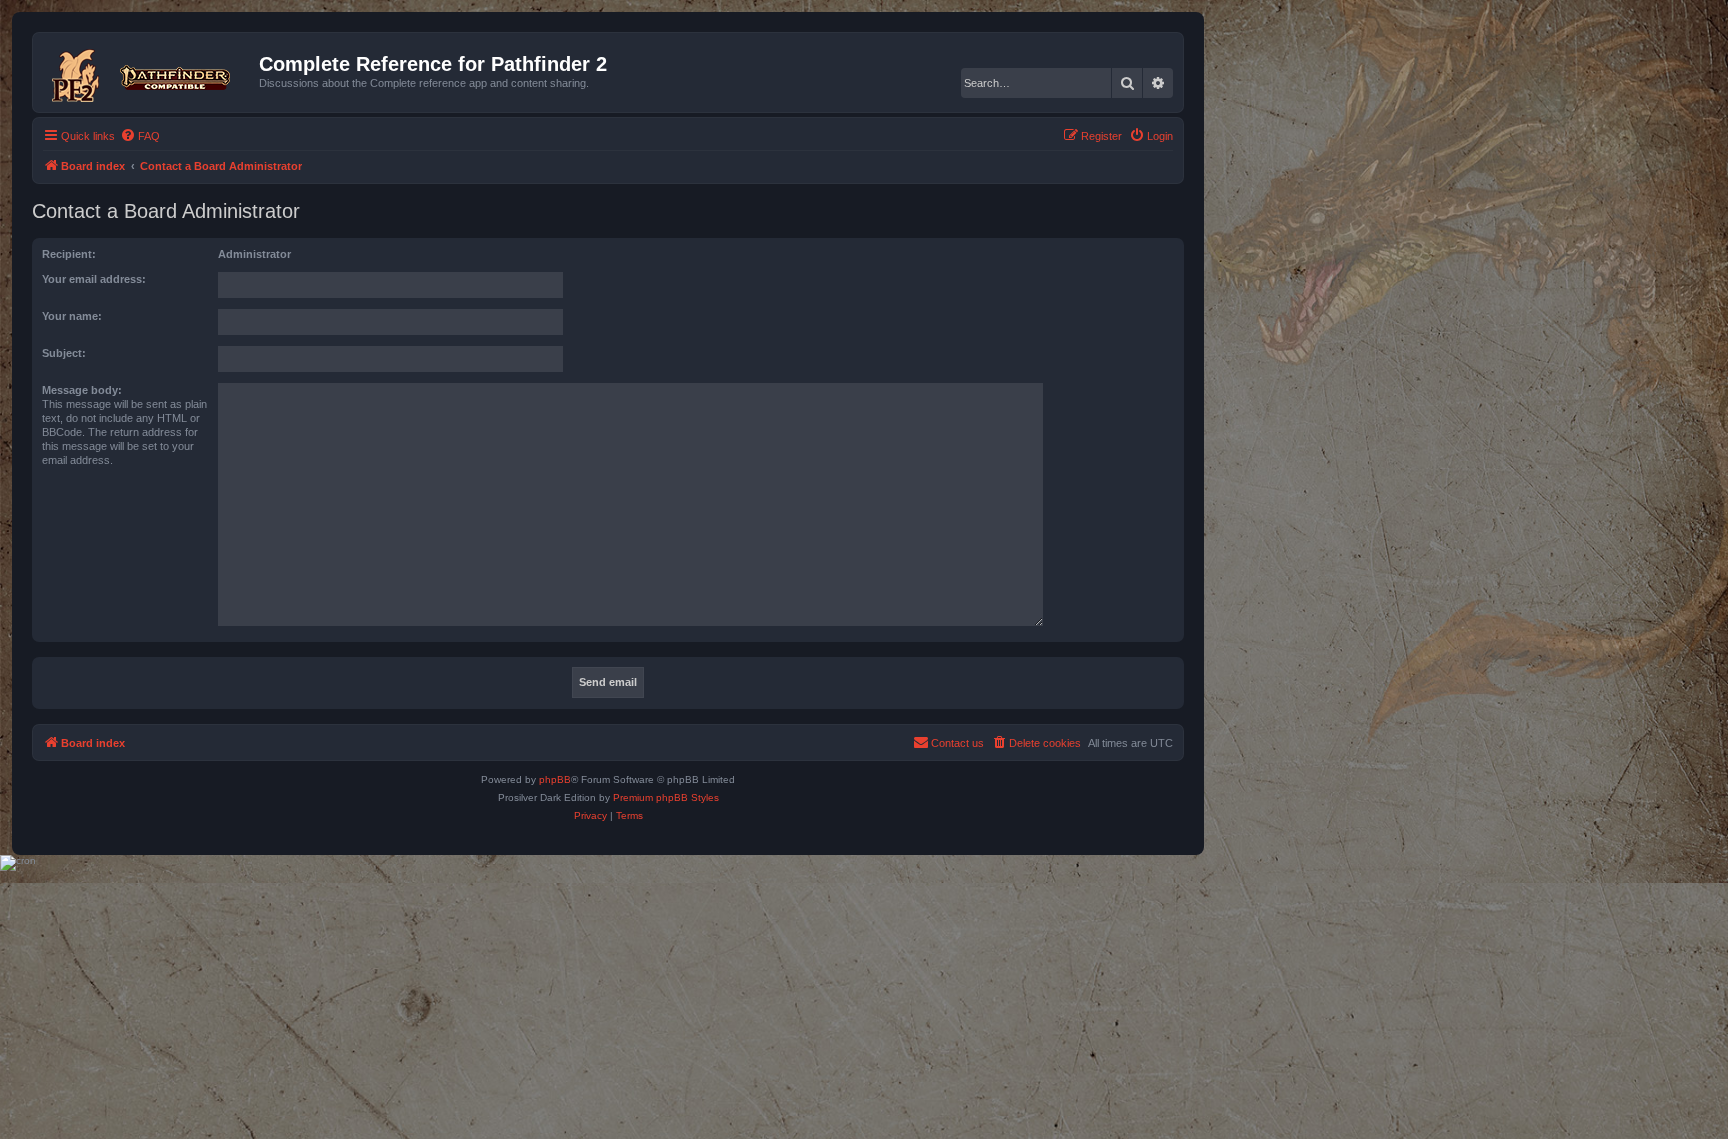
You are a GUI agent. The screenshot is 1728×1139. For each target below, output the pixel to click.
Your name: (72, 316)
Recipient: (69, 254)
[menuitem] (140, 136)
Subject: (64, 353)
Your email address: (94, 279)
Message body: (82, 390)
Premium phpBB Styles (666, 797)
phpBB (555, 779)
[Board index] (148, 72)
